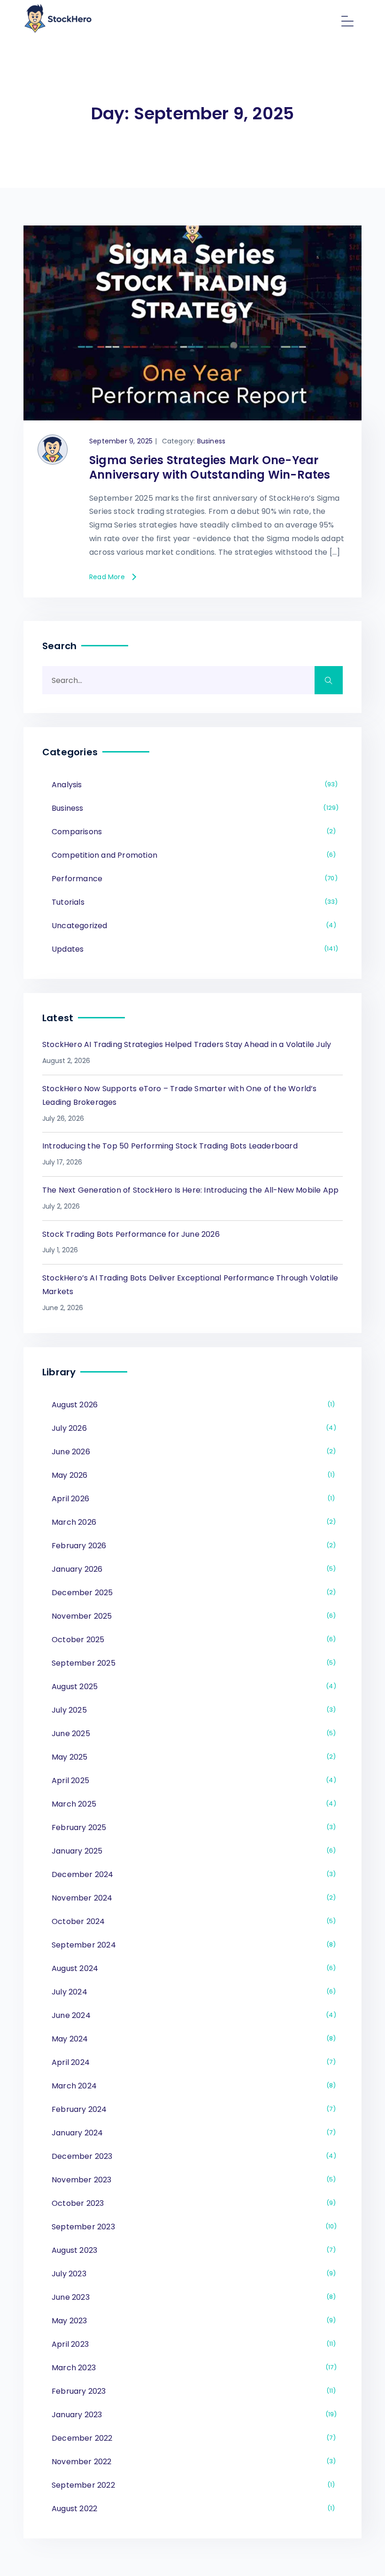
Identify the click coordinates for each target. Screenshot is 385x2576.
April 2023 (192, 2344)
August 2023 (192, 2250)
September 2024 (192, 1945)
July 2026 (192, 1428)
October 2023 (192, 2203)
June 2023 (192, 2297)
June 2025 (192, 1734)
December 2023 (192, 2156)
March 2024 (192, 2086)
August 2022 (192, 2509)
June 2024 (192, 2015)
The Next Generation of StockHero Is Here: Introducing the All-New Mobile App (190, 1190)
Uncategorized (192, 926)
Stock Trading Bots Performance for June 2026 (131, 1234)
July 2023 (192, 2274)
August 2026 (192, 1405)
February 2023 (192, 2391)
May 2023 (192, 2321)
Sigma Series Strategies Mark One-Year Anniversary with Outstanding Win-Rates (210, 467)
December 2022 (192, 2438)
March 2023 (193, 2368)
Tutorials (193, 902)
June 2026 (192, 1452)
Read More (107, 577)
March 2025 (192, 1804)
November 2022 (192, 2462)
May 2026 (192, 1475)
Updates (193, 949)
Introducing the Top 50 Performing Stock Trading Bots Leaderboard (170, 1146)
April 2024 (192, 2062)
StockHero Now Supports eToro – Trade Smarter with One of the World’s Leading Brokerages (180, 1095)
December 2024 (192, 1874)
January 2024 (192, 2133)
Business (212, 441)
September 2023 (193, 2227)
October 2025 (192, 1640)
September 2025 (192, 1663)
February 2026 (192, 1546)
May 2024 (192, 2039)
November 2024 (192, 1898)
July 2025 (192, 1710)
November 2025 (192, 1616)
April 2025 (192, 1781)
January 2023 (193, 2415)
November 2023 (192, 2180)
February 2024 (192, 2109)
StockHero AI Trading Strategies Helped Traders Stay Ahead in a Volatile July (187, 1044)
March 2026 (192, 1522)
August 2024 (192, 1968)
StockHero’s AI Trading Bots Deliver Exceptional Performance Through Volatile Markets (190, 1285)
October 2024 (192, 1921)
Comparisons (192, 832)
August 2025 (192, 1687)
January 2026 (192, 1569)
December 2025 (192, 1593)
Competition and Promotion (192, 855)
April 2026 (192, 1499)
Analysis (193, 785)
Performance (193, 879)
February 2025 (192, 1827)
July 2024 (192, 1992)
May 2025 (192, 1757)
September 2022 (192, 2485)
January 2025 (192, 1851)
